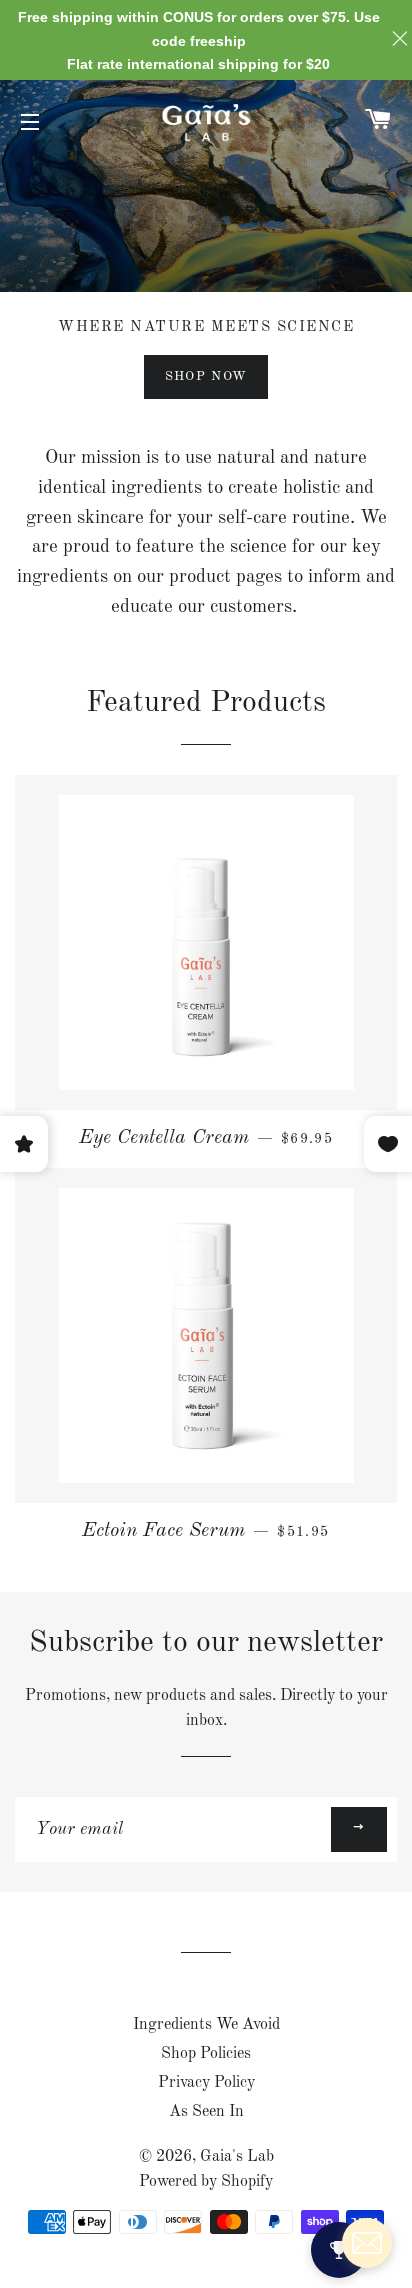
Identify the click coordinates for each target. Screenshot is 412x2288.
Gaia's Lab (237, 2157)
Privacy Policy (206, 2083)
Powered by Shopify (206, 2182)
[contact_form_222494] (367, 2243)
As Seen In (206, 2112)
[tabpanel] (206, 186)
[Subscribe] (359, 1829)
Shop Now (206, 376)
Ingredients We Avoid (206, 2025)
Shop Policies (206, 2054)
